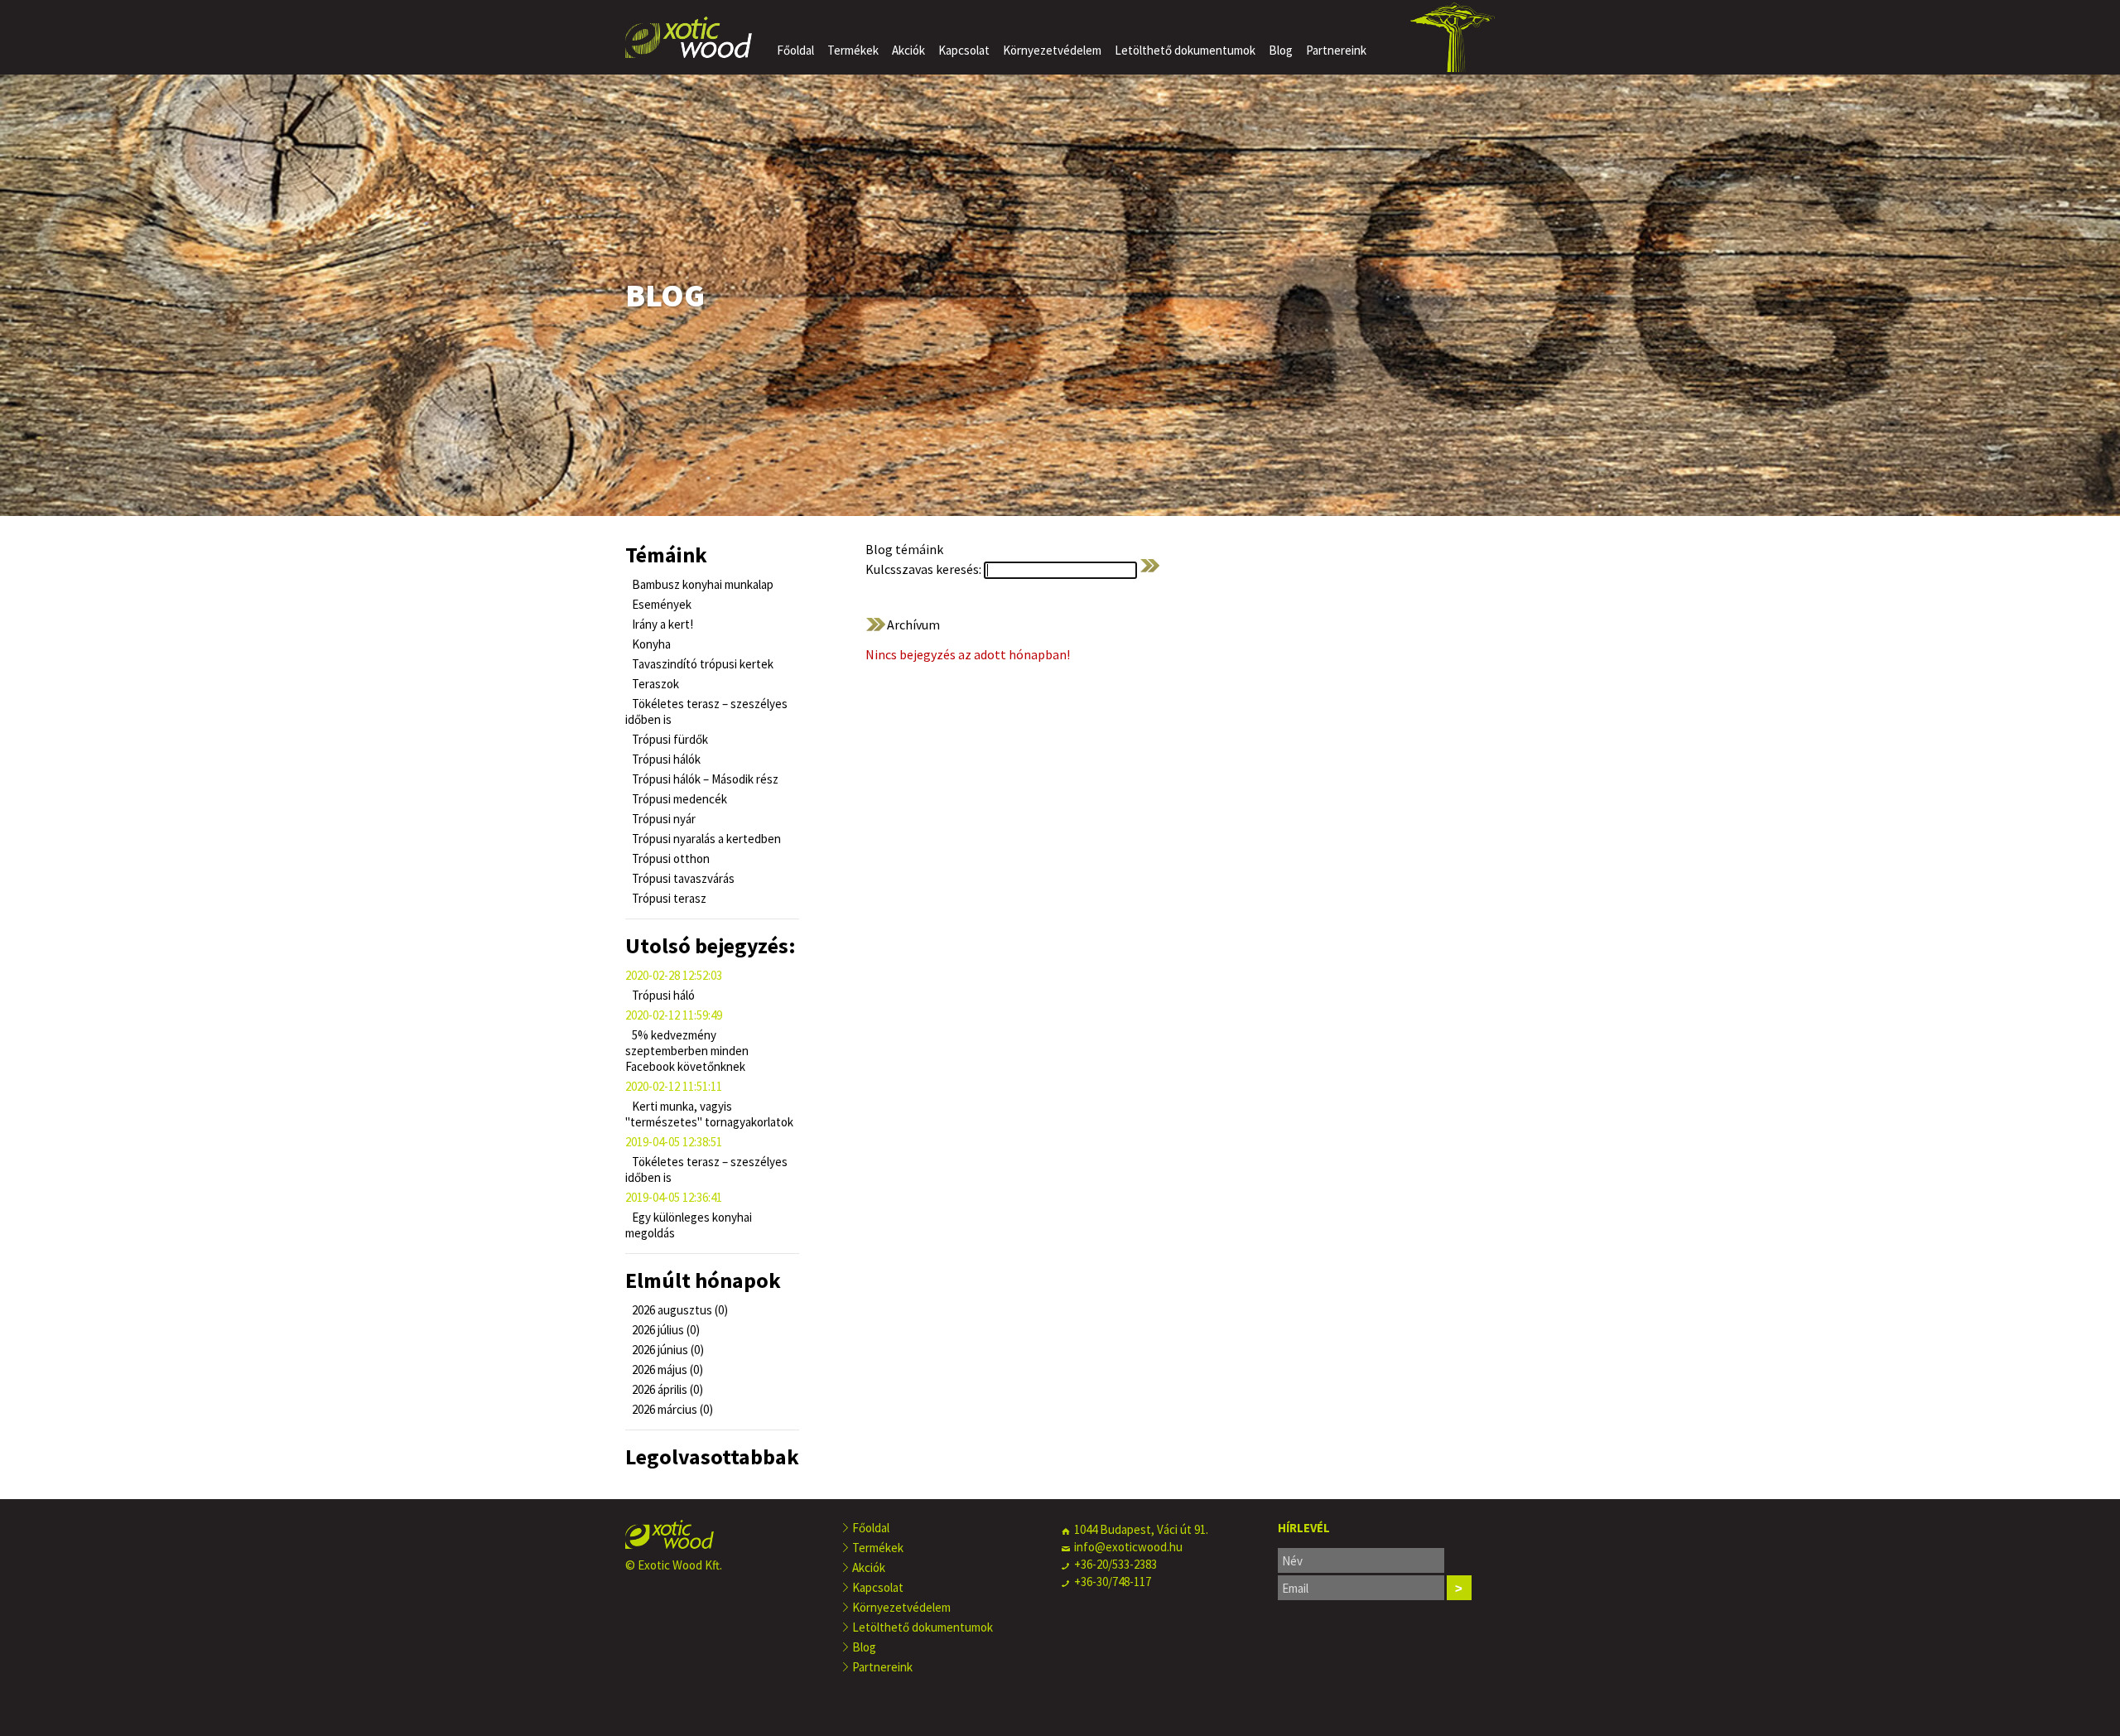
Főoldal (795, 50)
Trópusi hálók (665, 759)
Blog (1281, 50)
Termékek (853, 50)
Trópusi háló (662, 995)
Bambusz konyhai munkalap (701, 584)
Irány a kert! (661, 624)
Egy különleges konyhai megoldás (689, 1225)
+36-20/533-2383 (1115, 1564)
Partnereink (1336, 50)
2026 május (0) (666, 1370)
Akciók (908, 50)
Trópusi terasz (668, 898)
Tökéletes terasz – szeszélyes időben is (706, 711)
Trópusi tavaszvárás (682, 878)
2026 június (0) (667, 1350)
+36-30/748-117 (1113, 1582)
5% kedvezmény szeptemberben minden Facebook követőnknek (687, 1051)
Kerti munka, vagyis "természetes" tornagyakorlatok (709, 1114)
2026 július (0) (665, 1330)
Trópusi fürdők (669, 739)
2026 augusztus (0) (679, 1310)
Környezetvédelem (1052, 50)
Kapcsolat (964, 50)
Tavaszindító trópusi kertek (701, 664)
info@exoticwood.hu (1128, 1547)
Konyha (650, 644)
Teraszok (654, 684)
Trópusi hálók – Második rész (704, 779)
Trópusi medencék (678, 799)
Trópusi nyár (662, 819)
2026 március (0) (671, 1409)
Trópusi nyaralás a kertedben (705, 839)
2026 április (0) (666, 1389)
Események (660, 604)
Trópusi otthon (670, 858)
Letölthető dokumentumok (1185, 50)
